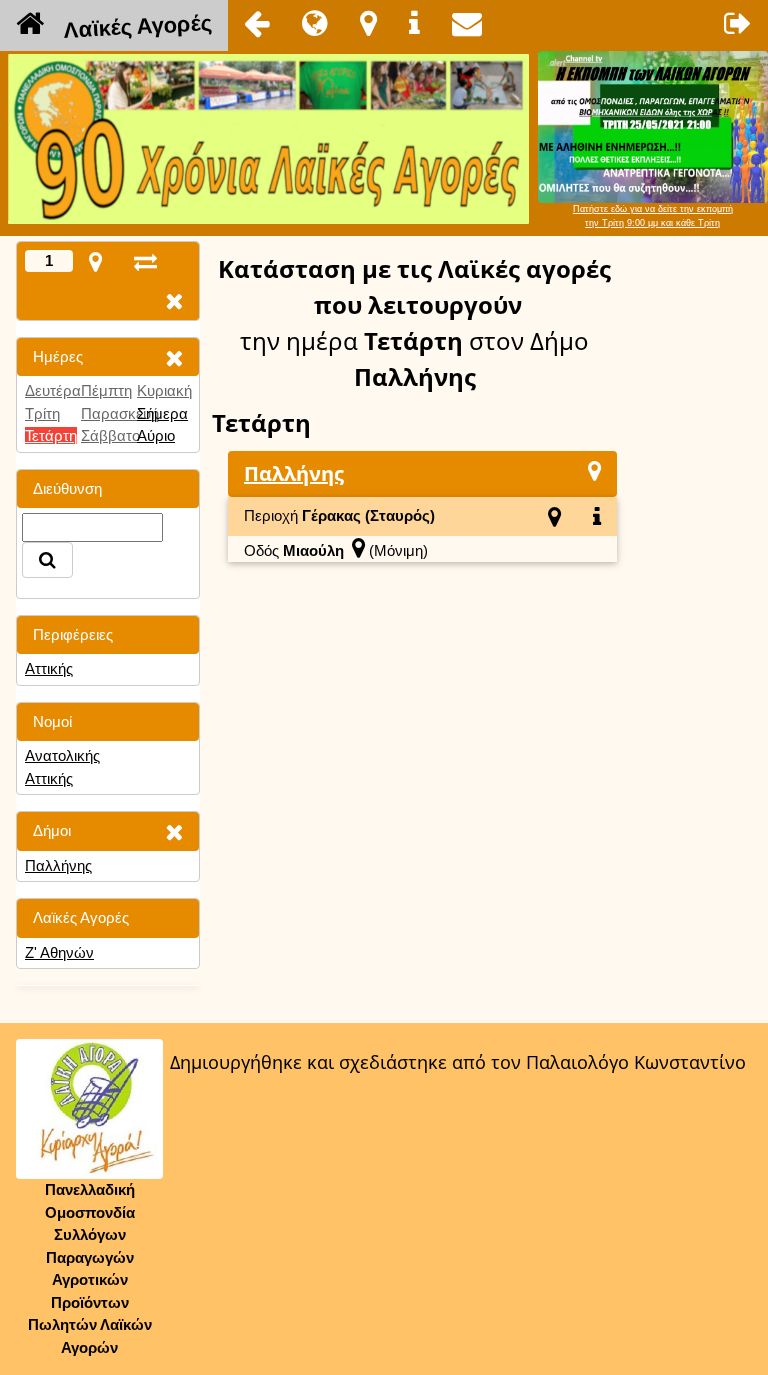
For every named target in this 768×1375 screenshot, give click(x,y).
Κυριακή (164, 390)
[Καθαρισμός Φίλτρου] (174, 357)
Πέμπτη (106, 390)
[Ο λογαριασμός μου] (738, 23)
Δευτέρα (53, 390)
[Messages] (467, 23)
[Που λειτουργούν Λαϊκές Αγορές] (368, 23)
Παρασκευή (120, 413)
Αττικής (49, 668)
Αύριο (156, 435)
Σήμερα (162, 413)
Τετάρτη (51, 435)
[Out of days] (145, 261)
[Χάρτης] (594, 470)
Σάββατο (110, 435)
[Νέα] (315, 23)
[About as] (414, 23)
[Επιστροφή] (257, 23)
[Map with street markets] (95, 261)
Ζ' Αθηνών (59, 952)
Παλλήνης (58, 865)
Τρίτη (42, 413)
